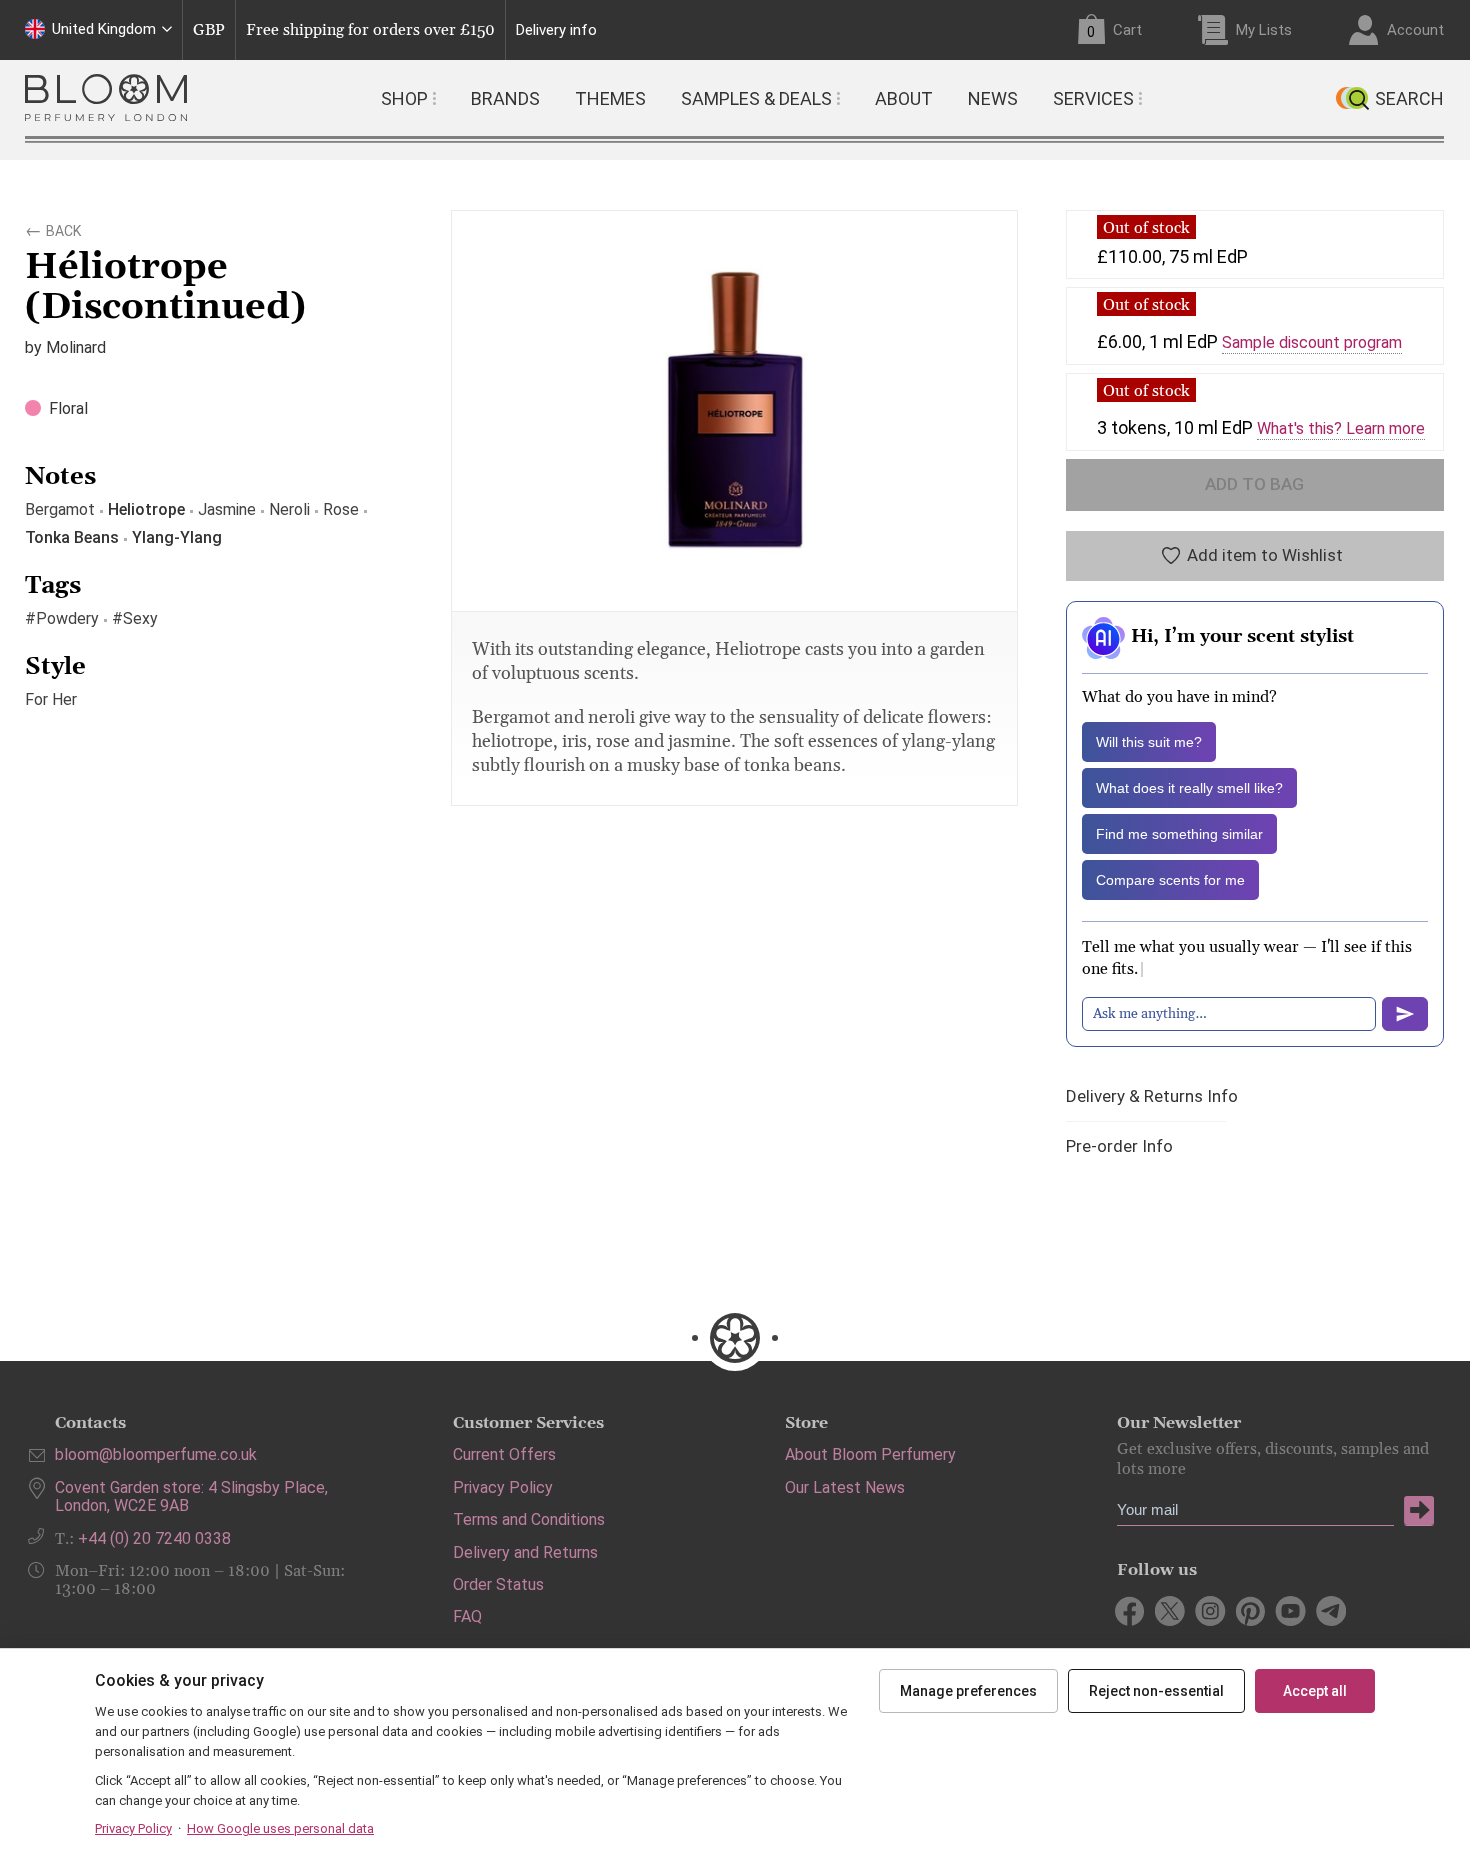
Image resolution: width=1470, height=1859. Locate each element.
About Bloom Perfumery (870, 1454)
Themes (610, 98)
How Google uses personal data (280, 1828)
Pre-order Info (1119, 1146)
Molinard (76, 347)
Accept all (1315, 1691)
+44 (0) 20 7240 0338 (154, 1538)
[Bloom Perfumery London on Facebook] (1130, 1611)
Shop (404, 98)
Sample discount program (1312, 343)
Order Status (498, 1584)
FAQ (467, 1616)
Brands (505, 98)
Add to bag (1254, 484)
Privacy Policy (503, 1487)
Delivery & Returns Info (1152, 1096)
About (904, 98)
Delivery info (556, 30)
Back (63, 228)
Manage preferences (968, 1691)
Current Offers (504, 1454)
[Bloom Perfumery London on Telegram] (1330, 1611)
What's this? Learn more (1341, 429)
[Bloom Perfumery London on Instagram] (1210, 1611)
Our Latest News (845, 1487)
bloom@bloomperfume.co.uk (156, 1454)
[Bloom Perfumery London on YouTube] (1290, 1611)
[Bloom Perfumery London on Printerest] (1250, 1611)
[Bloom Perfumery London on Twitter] (1170, 1611)
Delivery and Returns (525, 1552)
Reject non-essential (1156, 1691)
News (993, 98)
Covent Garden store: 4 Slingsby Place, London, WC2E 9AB (191, 1496)
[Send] (1405, 1014)
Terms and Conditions (529, 1519)
